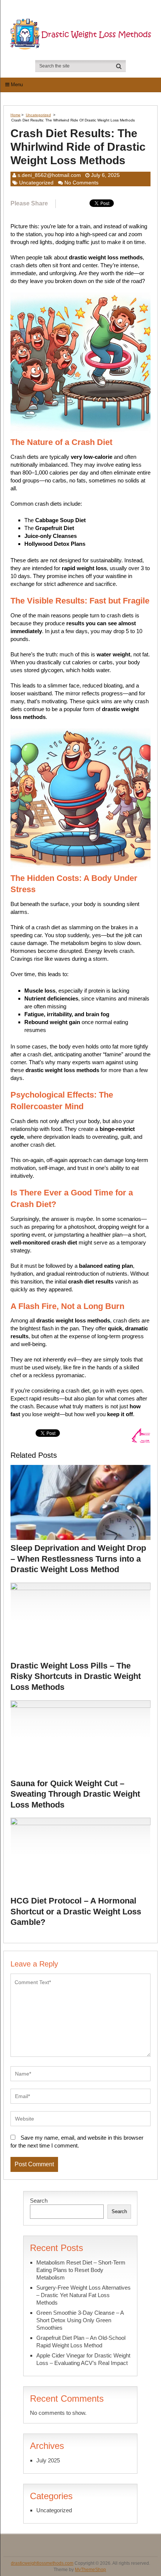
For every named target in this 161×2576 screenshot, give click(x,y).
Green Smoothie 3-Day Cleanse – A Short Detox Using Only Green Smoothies (80, 2320)
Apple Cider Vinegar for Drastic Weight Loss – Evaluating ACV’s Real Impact (83, 2359)
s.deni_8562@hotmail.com (49, 175)
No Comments (81, 183)
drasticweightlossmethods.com (42, 2563)
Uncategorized (38, 115)
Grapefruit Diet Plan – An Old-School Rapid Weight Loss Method (81, 2342)
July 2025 (48, 2460)
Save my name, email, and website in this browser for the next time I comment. (77, 2142)
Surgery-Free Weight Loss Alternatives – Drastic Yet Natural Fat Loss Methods (83, 2295)
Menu (17, 85)
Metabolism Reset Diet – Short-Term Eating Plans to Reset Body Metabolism (81, 2270)
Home (16, 115)
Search (39, 2201)
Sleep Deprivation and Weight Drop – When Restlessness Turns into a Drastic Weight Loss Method (78, 1559)
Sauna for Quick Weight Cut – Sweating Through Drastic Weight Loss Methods (75, 1794)
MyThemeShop (90, 2570)
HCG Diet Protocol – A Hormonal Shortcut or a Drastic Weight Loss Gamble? (76, 1911)
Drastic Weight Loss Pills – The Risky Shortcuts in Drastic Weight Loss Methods (76, 1676)
